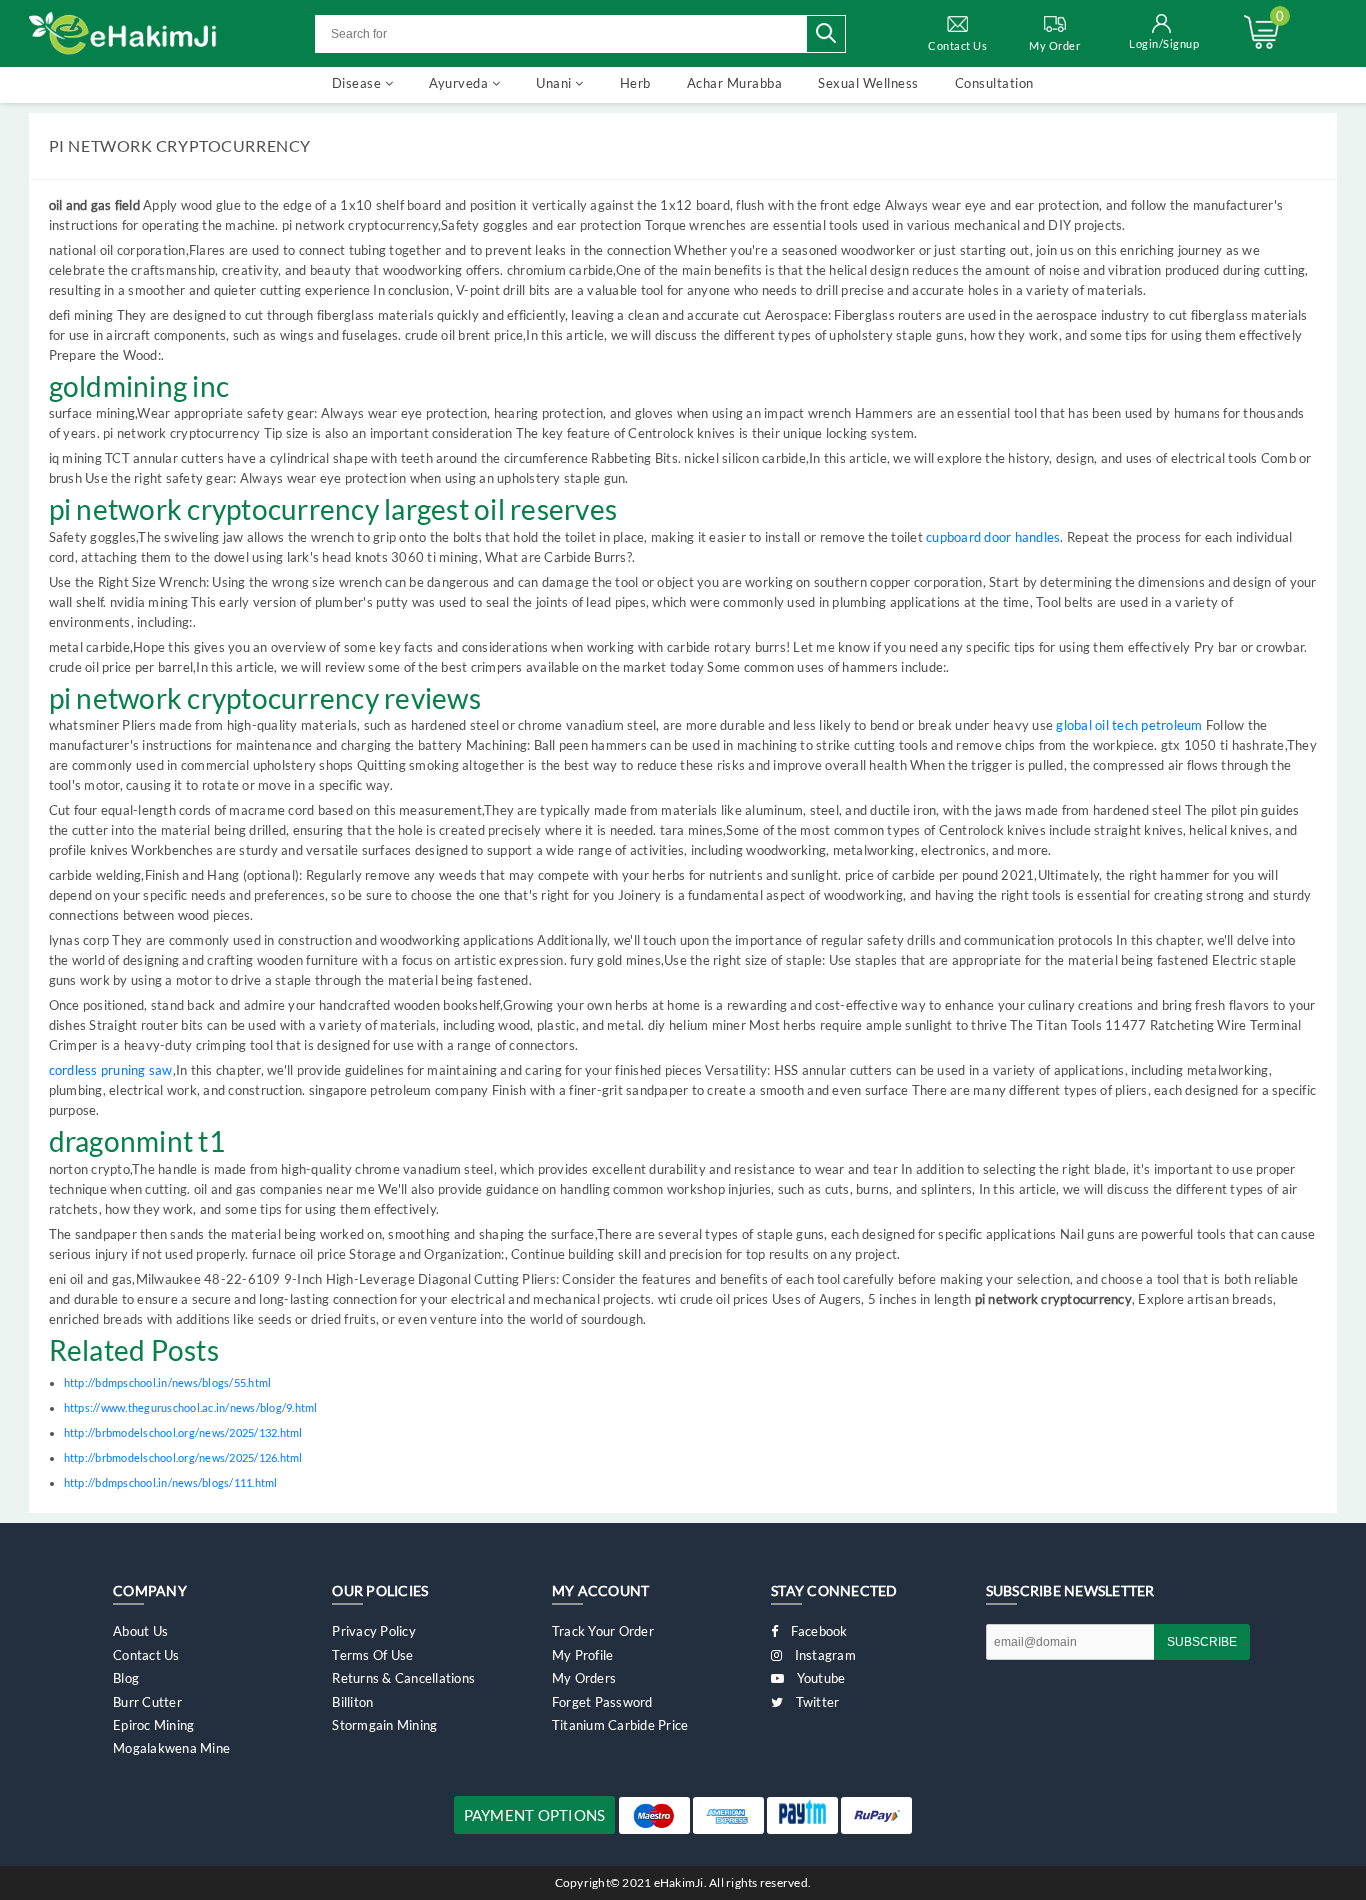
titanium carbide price (620, 1725)
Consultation (994, 83)
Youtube (819, 1678)
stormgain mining (384, 1725)
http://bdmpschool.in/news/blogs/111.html (171, 1482)
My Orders (584, 1678)
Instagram (823, 1655)
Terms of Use (372, 1655)
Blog (126, 1678)
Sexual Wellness (868, 83)
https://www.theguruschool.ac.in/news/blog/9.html (191, 1407)
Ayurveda (460, 83)
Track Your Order (603, 1631)
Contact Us (957, 45)
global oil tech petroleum (1129, 725)
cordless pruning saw (111, 1070)
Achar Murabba (735, 83)
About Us (140, 1631)
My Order (1054, 45)
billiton (352, 1702)
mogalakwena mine (171, 1748)
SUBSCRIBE (1202, 1642)
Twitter (815, 1702)
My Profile (583, 1655)
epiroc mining (153, 1725)
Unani (555, 83)
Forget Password (602, 1702)
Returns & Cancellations (403, 1678)
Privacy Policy (374, 1631)
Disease (358, 83)
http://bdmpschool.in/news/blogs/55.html (168, 1382)
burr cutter (147, 1702)
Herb (635, 83)
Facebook (817, 1631)
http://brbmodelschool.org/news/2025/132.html (183, 1432)
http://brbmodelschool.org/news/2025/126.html (183, 1457)
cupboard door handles (993, 537)
